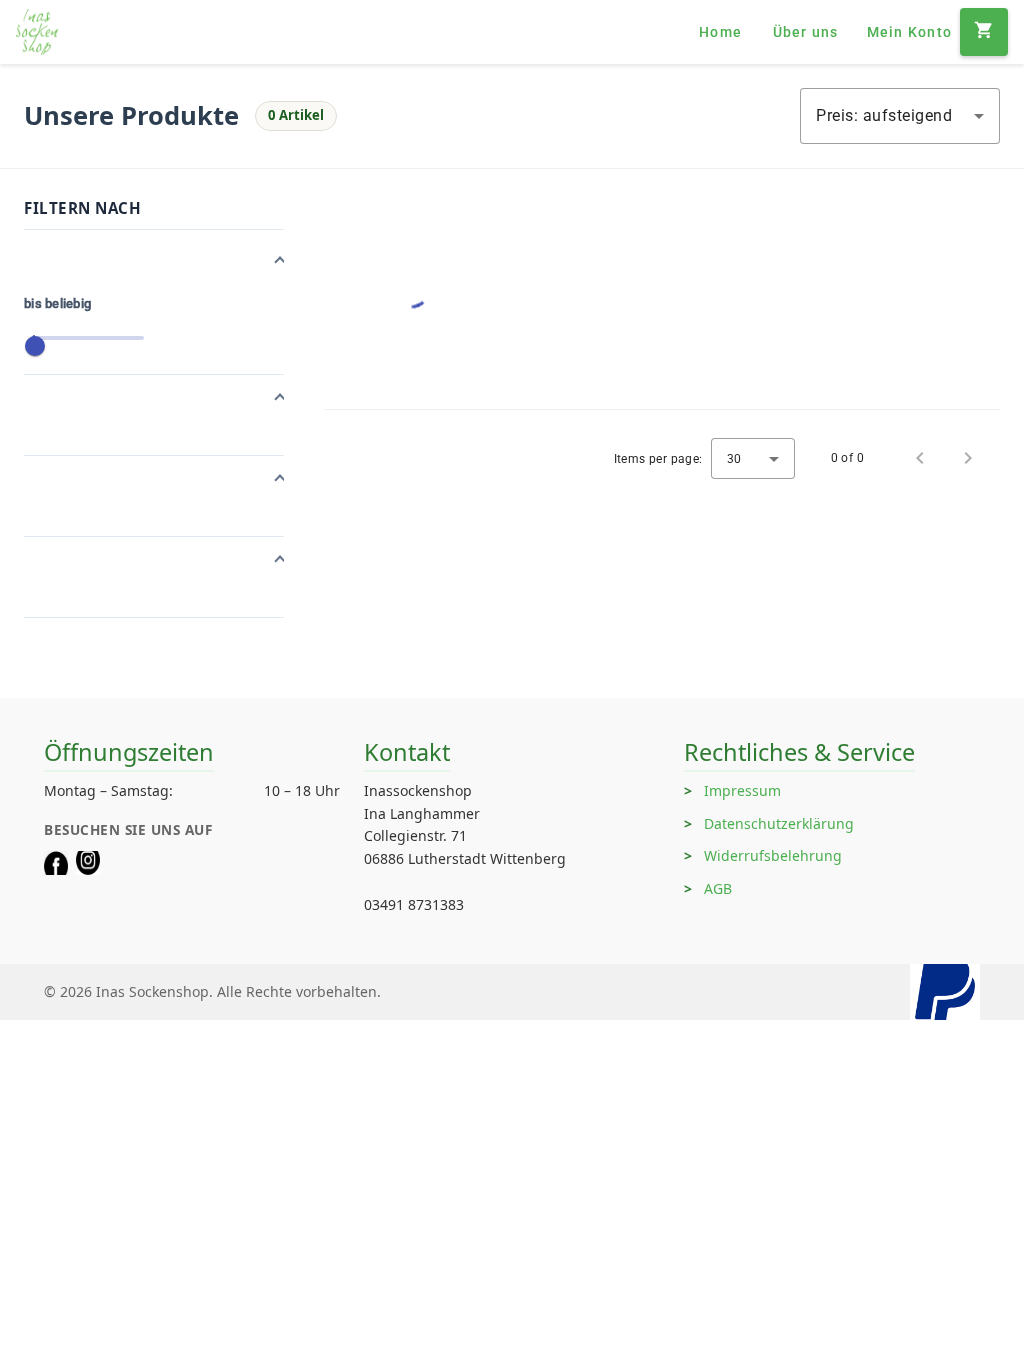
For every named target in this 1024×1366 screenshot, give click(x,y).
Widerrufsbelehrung (773, 855)
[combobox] (900, 116)
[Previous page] (920, 458)
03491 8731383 (414, 904)
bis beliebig (57, 303)
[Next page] (968, 458)
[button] (154, 262)
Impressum (742, 790)
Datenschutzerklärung (779, 823)
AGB (718, 888)
